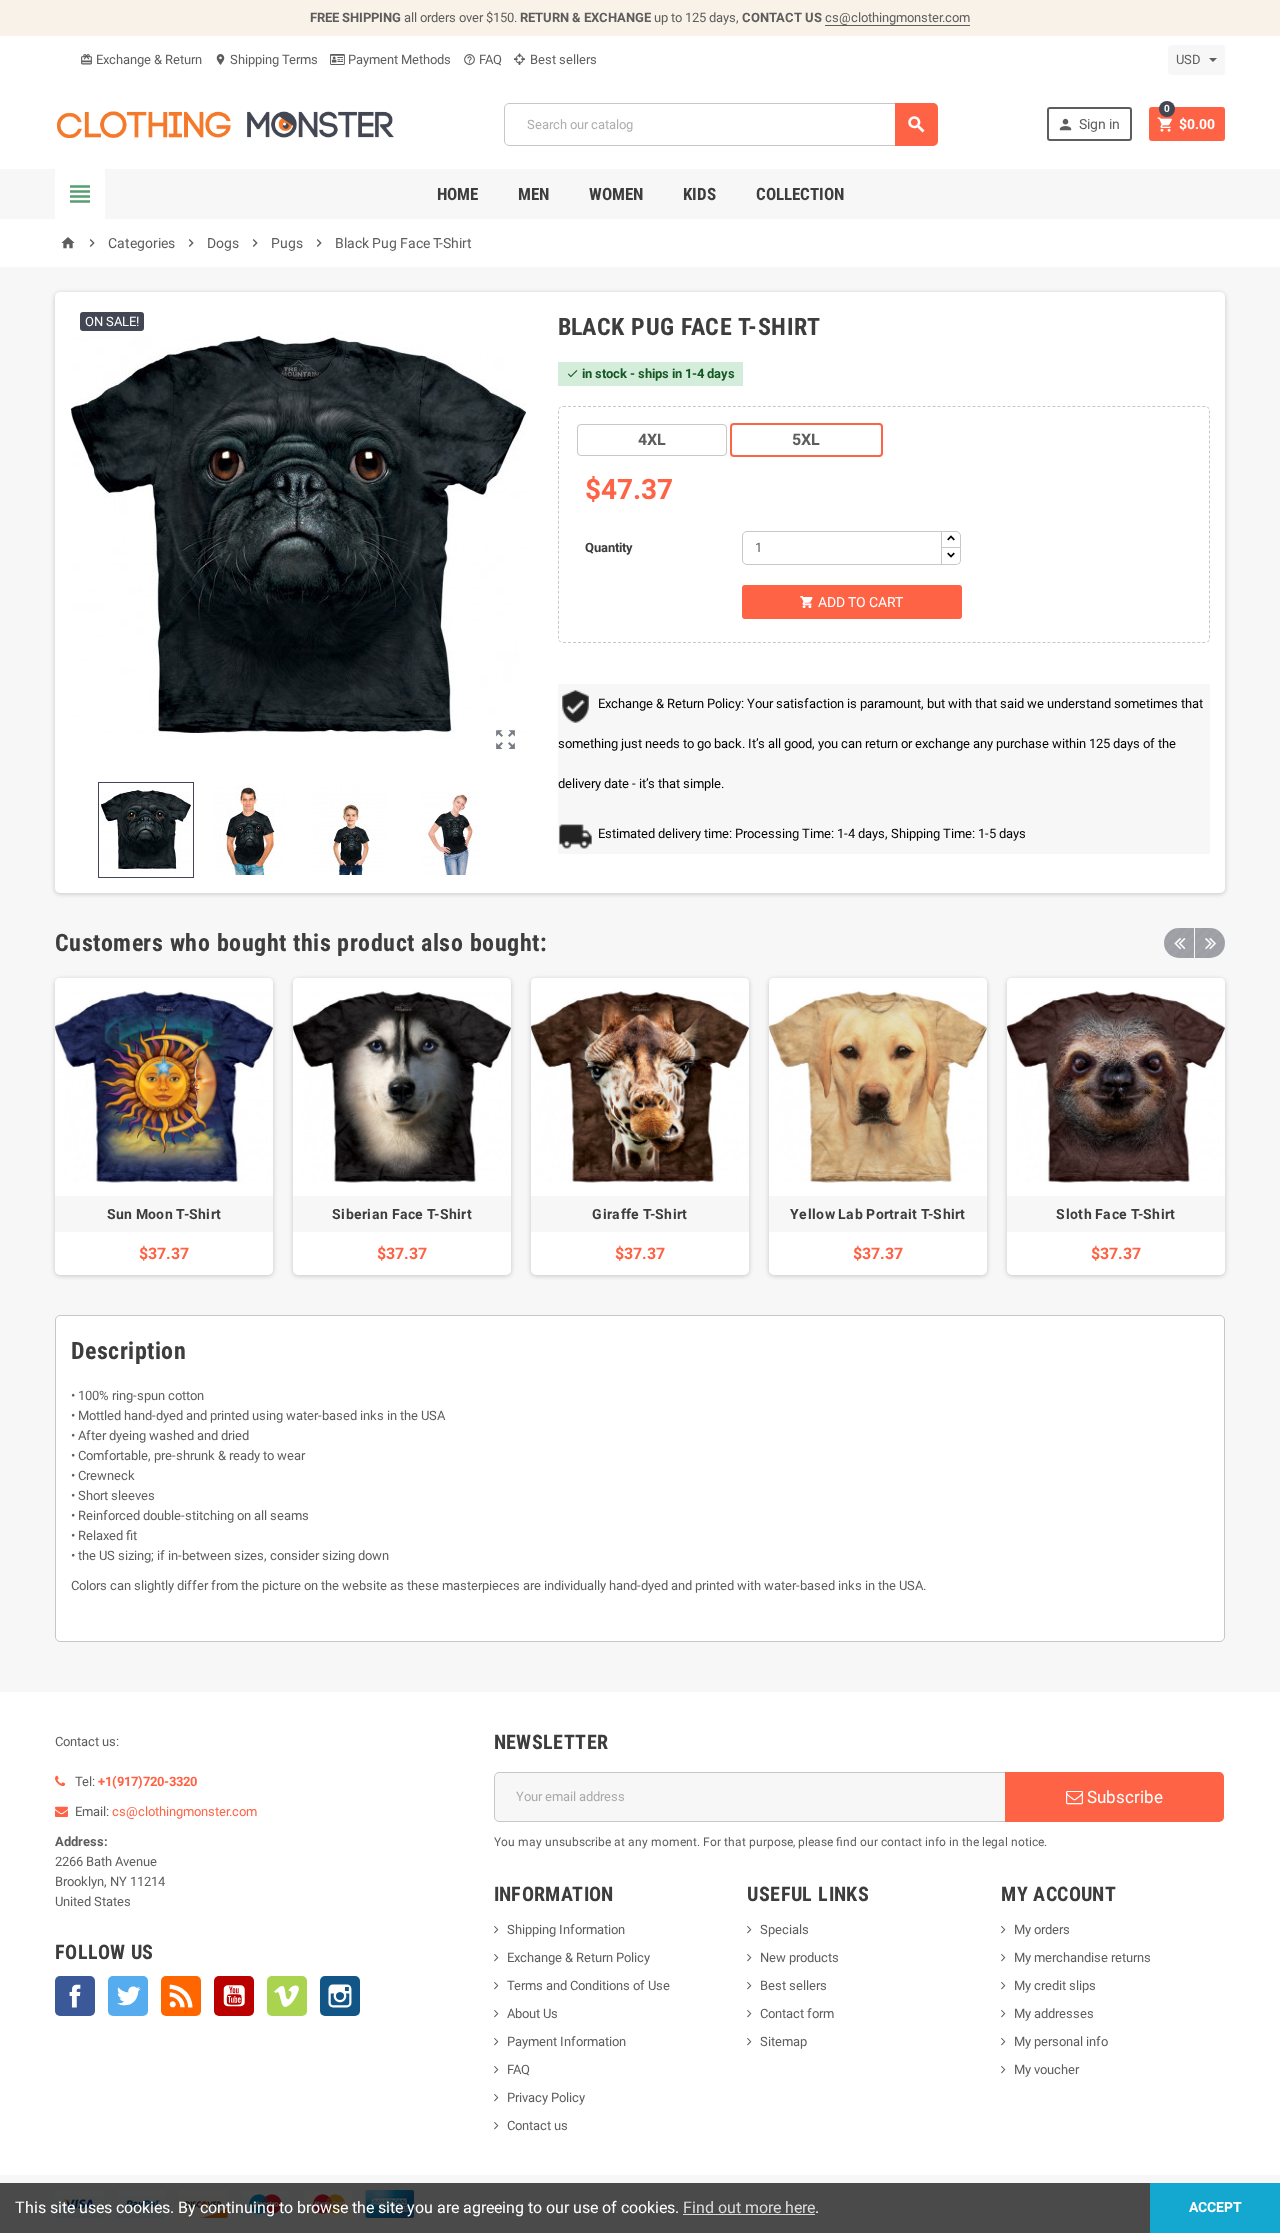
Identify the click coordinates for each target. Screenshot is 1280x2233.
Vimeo (287, 1996)
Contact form (797, 2013)
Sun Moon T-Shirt (164, 1214)
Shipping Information (566, 1929)
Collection (800, 194)
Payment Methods (398, 59)
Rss (181, 1996)
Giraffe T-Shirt (639, 1214)
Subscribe (1123, 1797)
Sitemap (783, 2041)
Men (533, 194)
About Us (532, 2013)
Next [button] (1210, 943)
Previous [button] (1179, 943)
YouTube (234, 1996)
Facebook (75, 1996)
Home (457, 194)
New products (799, 1957)
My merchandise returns (1082, 1957)
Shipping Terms (266, 59)
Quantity (609, 547)
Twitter (128, 1996)
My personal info (1061, 2041)
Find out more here (749, 2207)
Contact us (537, 2125)
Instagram (340, 1996)
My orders (1042, 1929)
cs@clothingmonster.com (897, 17)
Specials (784, 1929)
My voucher (1046, 2069)
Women (616, 194)
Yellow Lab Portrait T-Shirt (878, 1214)
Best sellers (562, 59)
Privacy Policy (546, 2097)
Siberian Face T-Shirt (402, 1214)
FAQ (482, 59)
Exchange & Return (141, 59)
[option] (164, 1126)
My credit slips (1055, 1985)
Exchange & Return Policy (578, 1957)
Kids (699, 194)
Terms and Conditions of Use (588, 1985)
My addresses (1054, 2013)
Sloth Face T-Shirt (1115, 1214)
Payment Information (566, 2041)
